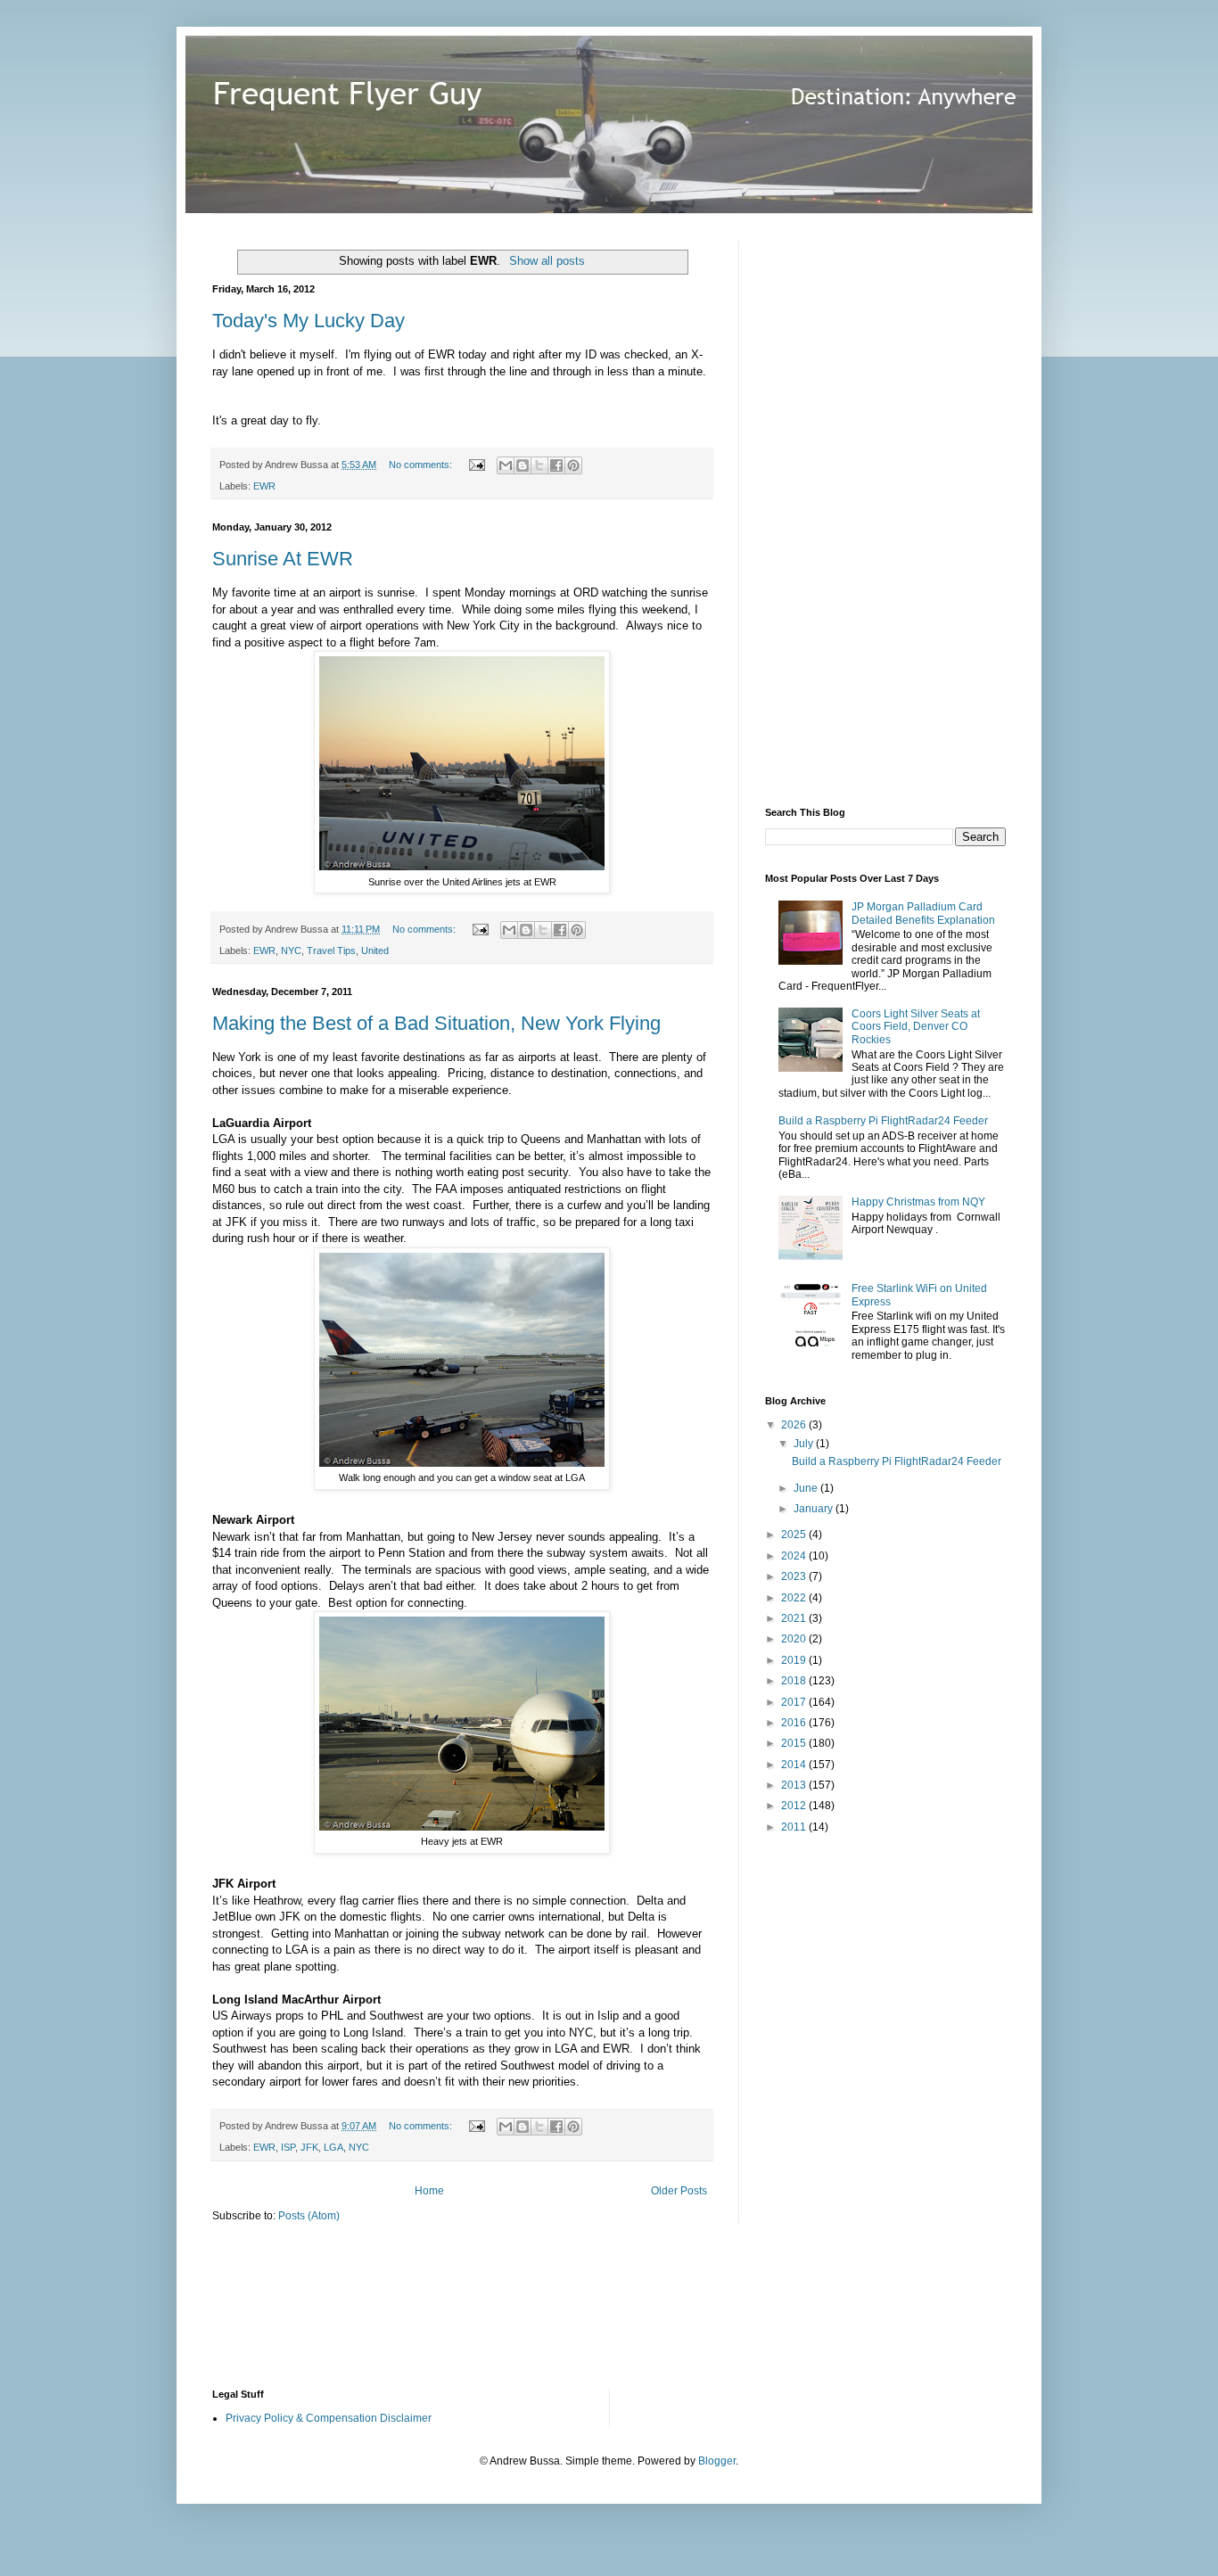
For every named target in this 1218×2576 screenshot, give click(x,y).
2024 (795, 1556)
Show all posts (547, 261)
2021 (795, 1618)
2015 (795, 1743)
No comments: (422, 465)
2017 (795, 1702)
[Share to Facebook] (556, 465)
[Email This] (506, 465)
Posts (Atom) (309, 2216)
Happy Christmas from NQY (918, 1202)
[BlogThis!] (523, 465)
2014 (795, 1765)
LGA (333, 2147)
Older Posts (679, 2191)
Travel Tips (331, 951)
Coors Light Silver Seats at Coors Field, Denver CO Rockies (916, 1027)
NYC (291, 951)
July (805, 1444)
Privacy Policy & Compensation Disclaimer (329, 2418)
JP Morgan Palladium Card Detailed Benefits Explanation (923, 913)
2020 (795, 1639)
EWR (264, 486)
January (815, 1509)
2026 (795, 1425)
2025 (795, 1535)
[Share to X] (539, 465)
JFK (309, 2147)
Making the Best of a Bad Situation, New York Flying (436, 1023)
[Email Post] (476, 465)
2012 (795, 1806)
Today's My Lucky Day (309, 321)
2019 (795, 1660)
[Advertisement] (899, 508)
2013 (795, 1785)
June (807, 1488)
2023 (795, 1576)
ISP (288, 2147)
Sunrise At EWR (283, 559)
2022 (795, 1598)
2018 (795, 1681)
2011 (795, 1827)
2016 (795, 1723)
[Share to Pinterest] (573, 465)
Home (429, 2191)
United (375, 951)
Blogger (717, 2461)
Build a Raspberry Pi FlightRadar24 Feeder (883, 1121)
